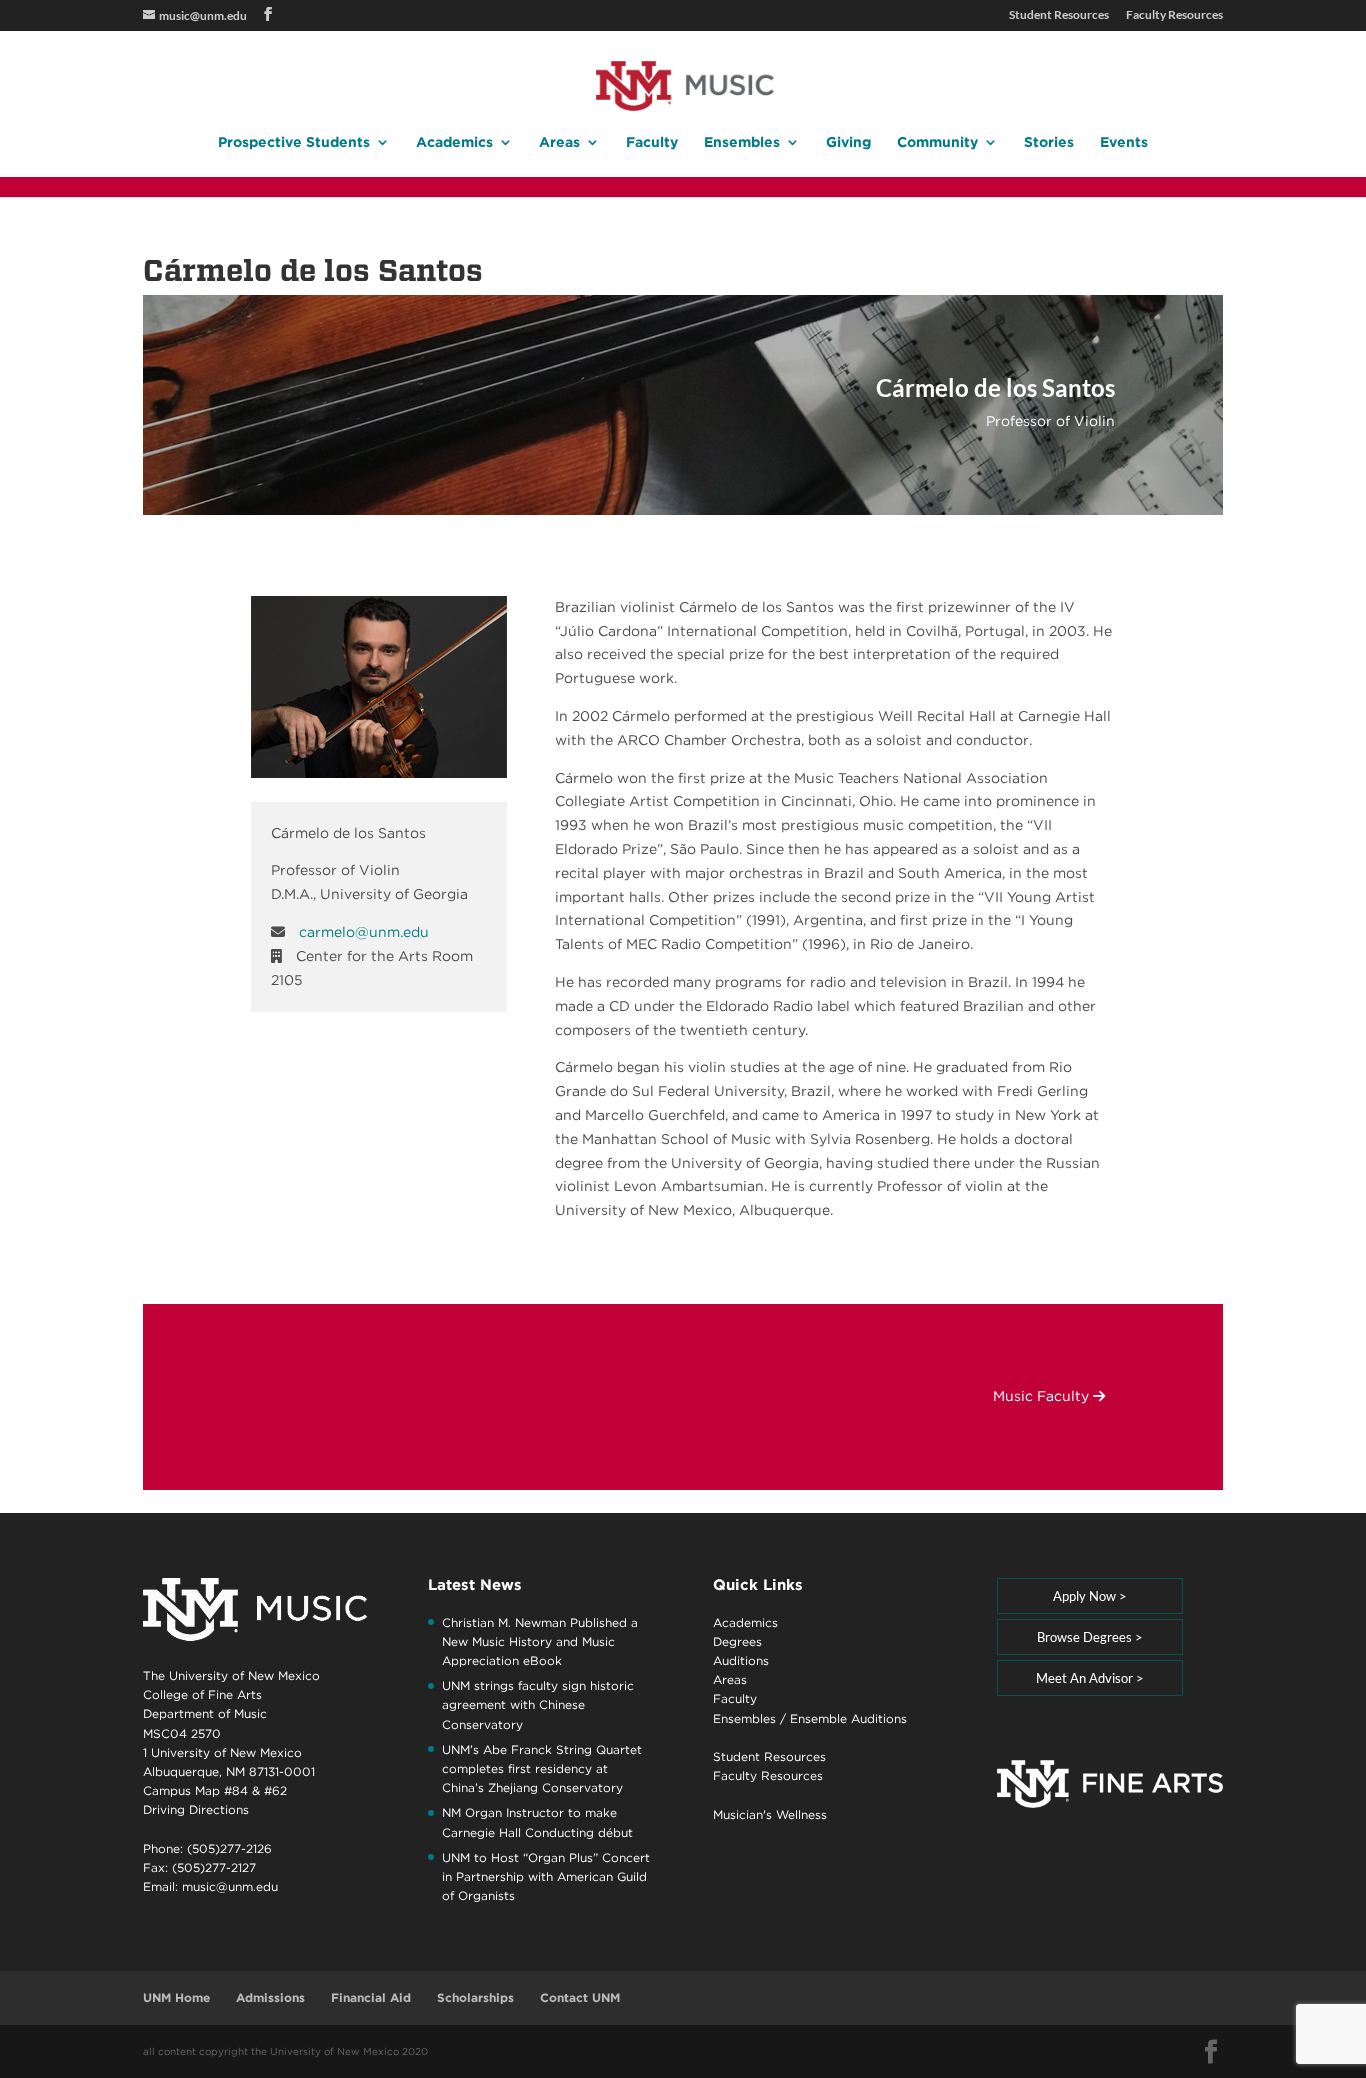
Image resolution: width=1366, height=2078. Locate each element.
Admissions (270, 1997)
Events (1124, 142)
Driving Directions (196, 1809)
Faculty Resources (1174, 15)
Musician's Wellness (770, 1814)
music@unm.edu (230, 1886)
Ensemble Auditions (848, 1718)
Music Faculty (1043, 1396)
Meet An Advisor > (1090, 1678)
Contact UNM (580, 1997)
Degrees (737, 1641)
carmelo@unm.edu (364, 932)
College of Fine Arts (202, 1694)
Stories (1049, 142)
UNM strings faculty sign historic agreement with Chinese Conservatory (538, 1704)
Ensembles (742, 142)
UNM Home (176, 1997)
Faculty (652, 142)
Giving (848, 142)
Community (937, 142)
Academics (454, 142)
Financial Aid (371, 1997)
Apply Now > (1090, 1596)
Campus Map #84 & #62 (215, 1790)
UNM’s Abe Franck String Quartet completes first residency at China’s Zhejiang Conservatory (542, 1768)
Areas (559, 142)
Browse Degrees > (1090, 1637)
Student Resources (1059, 15)
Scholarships (475, 1997)
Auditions (741, 1660)
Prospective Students (294, 142)
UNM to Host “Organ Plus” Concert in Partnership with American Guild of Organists (546, 1876)
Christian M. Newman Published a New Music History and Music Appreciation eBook (540, 1641)
